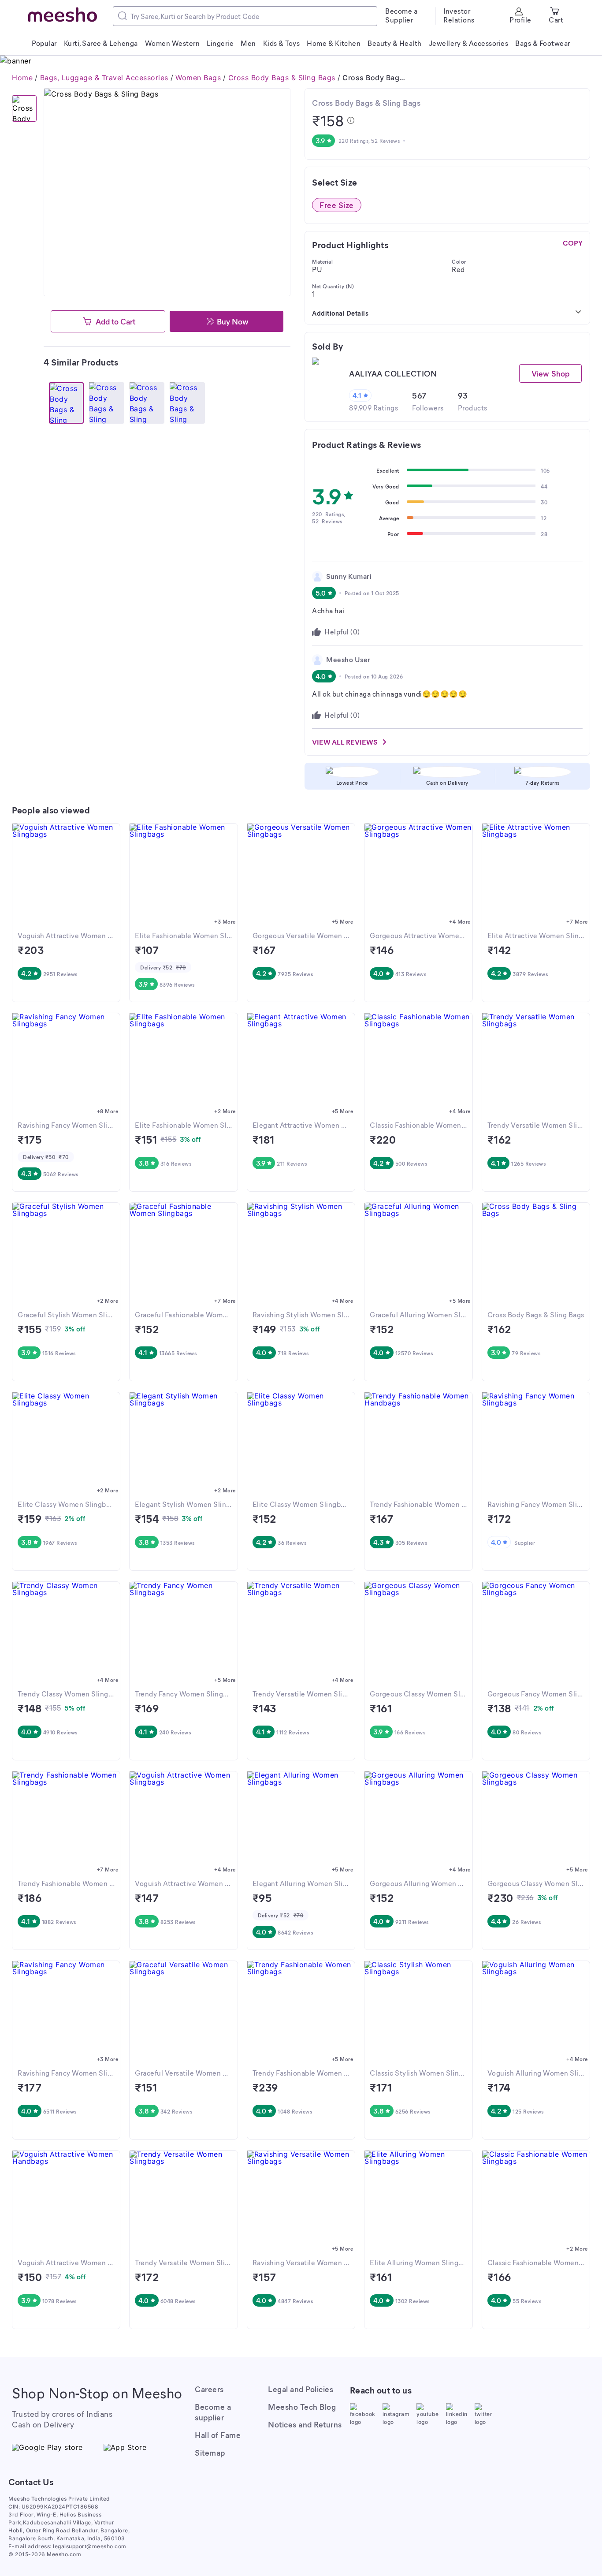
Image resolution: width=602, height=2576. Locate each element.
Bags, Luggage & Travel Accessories (104, 78)
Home (22, 78)
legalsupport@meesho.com (90, 2546)
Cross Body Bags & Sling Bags (282, 78)
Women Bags (198, 78)
